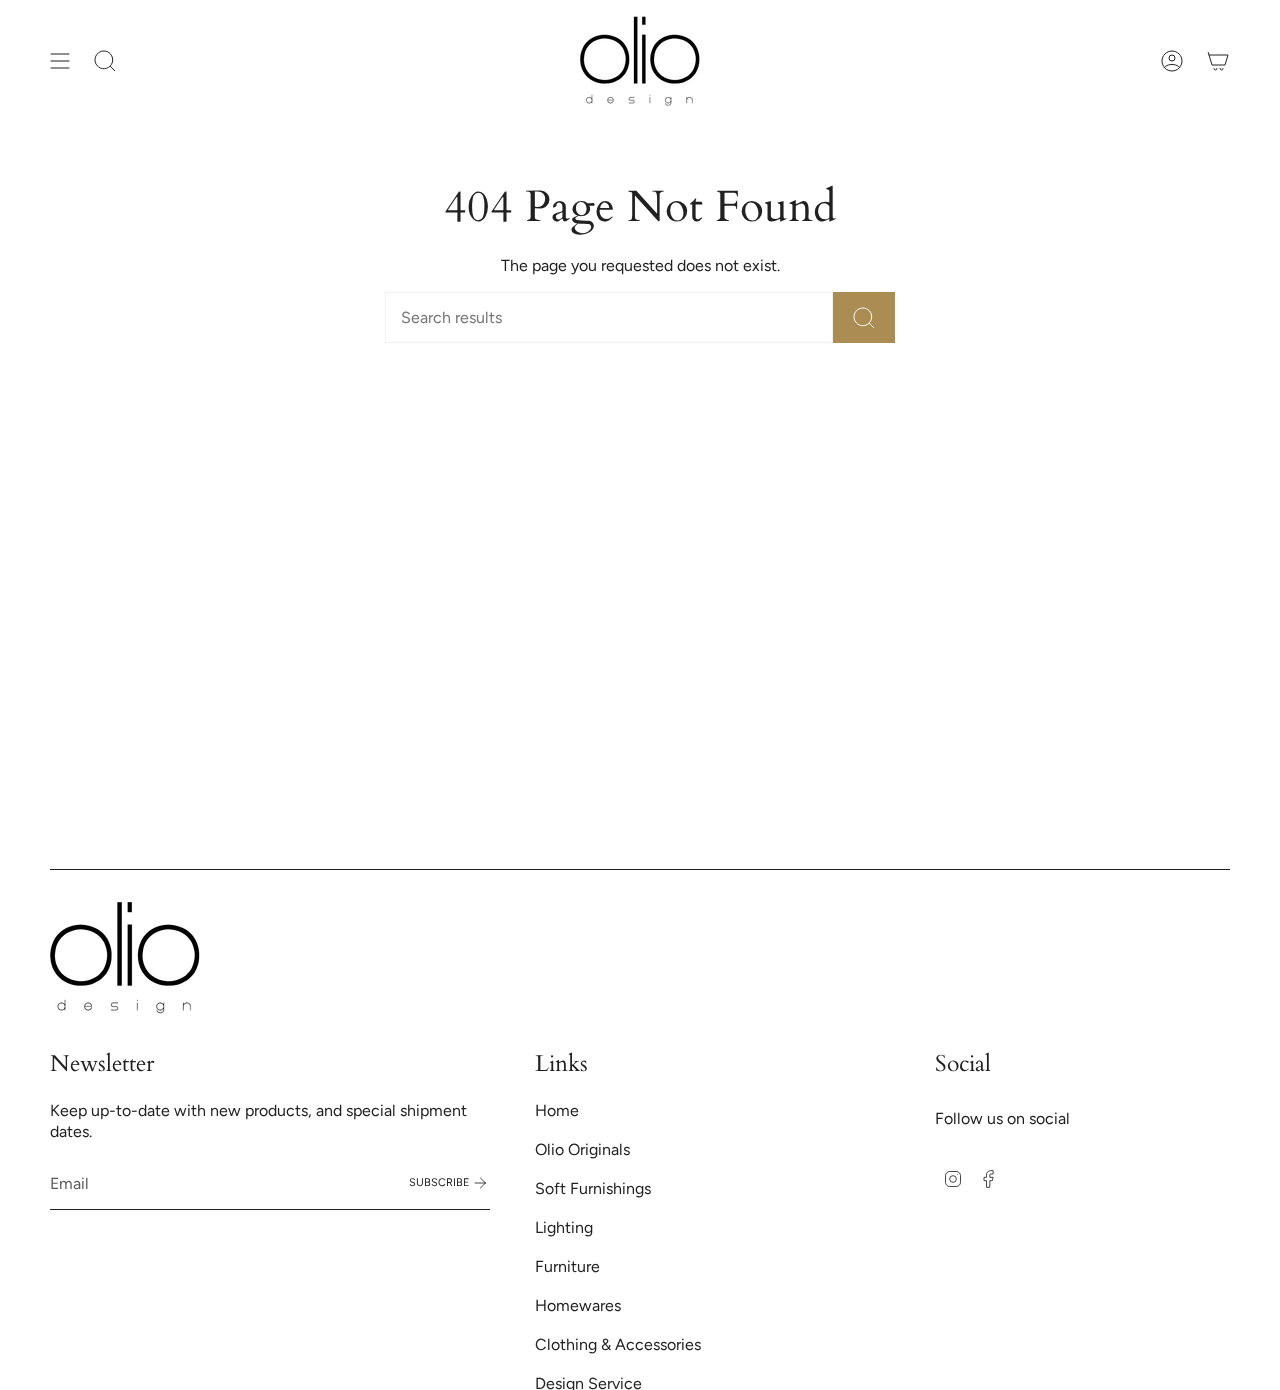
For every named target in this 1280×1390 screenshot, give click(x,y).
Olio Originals (582, 1149)
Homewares (578, 1305)
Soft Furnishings (593, 1188)
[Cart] (1218, 61)
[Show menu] (60, 61)
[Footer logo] (125, 957)
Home (557, 1110)
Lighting (564, 1227)
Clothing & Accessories (618, 1344)
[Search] (864, 317)
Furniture (567, 1266)
